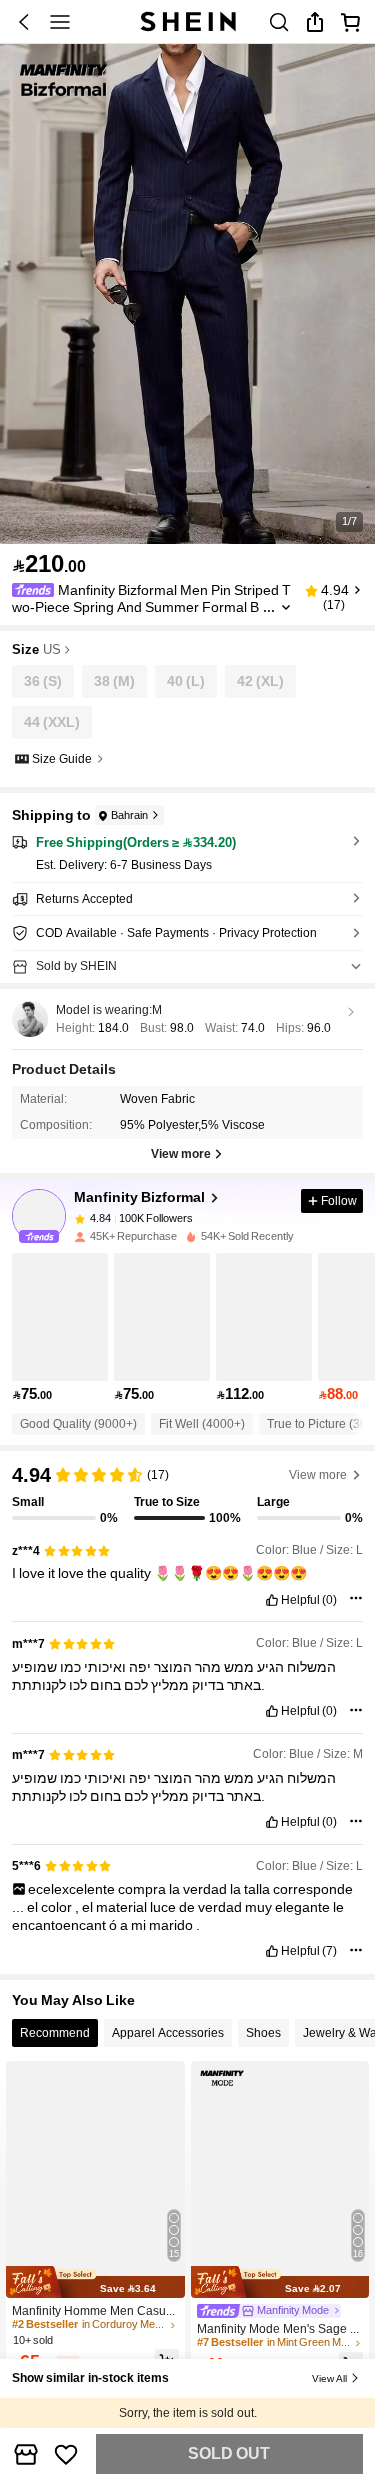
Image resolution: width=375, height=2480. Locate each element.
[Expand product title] (286, 607)
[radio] (43, 681)
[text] (187, 1573)
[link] (279, 22)
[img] (95, 2282)
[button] (24, 22)
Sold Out (229, 2453)
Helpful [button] (300, 1600)
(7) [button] (329, 1951)
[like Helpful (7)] (272, 1951)
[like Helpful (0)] (272, 1600)
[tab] (55, 2033)
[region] (187, 1488)
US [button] (52, 650)
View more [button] (318, 1475)
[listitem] (60, 1328)
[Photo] (80, 1219)
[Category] (60, 22)
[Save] (68, 2454)
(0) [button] (329, 1600)
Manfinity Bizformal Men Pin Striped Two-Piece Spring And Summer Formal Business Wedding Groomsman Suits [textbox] (151, 607)
